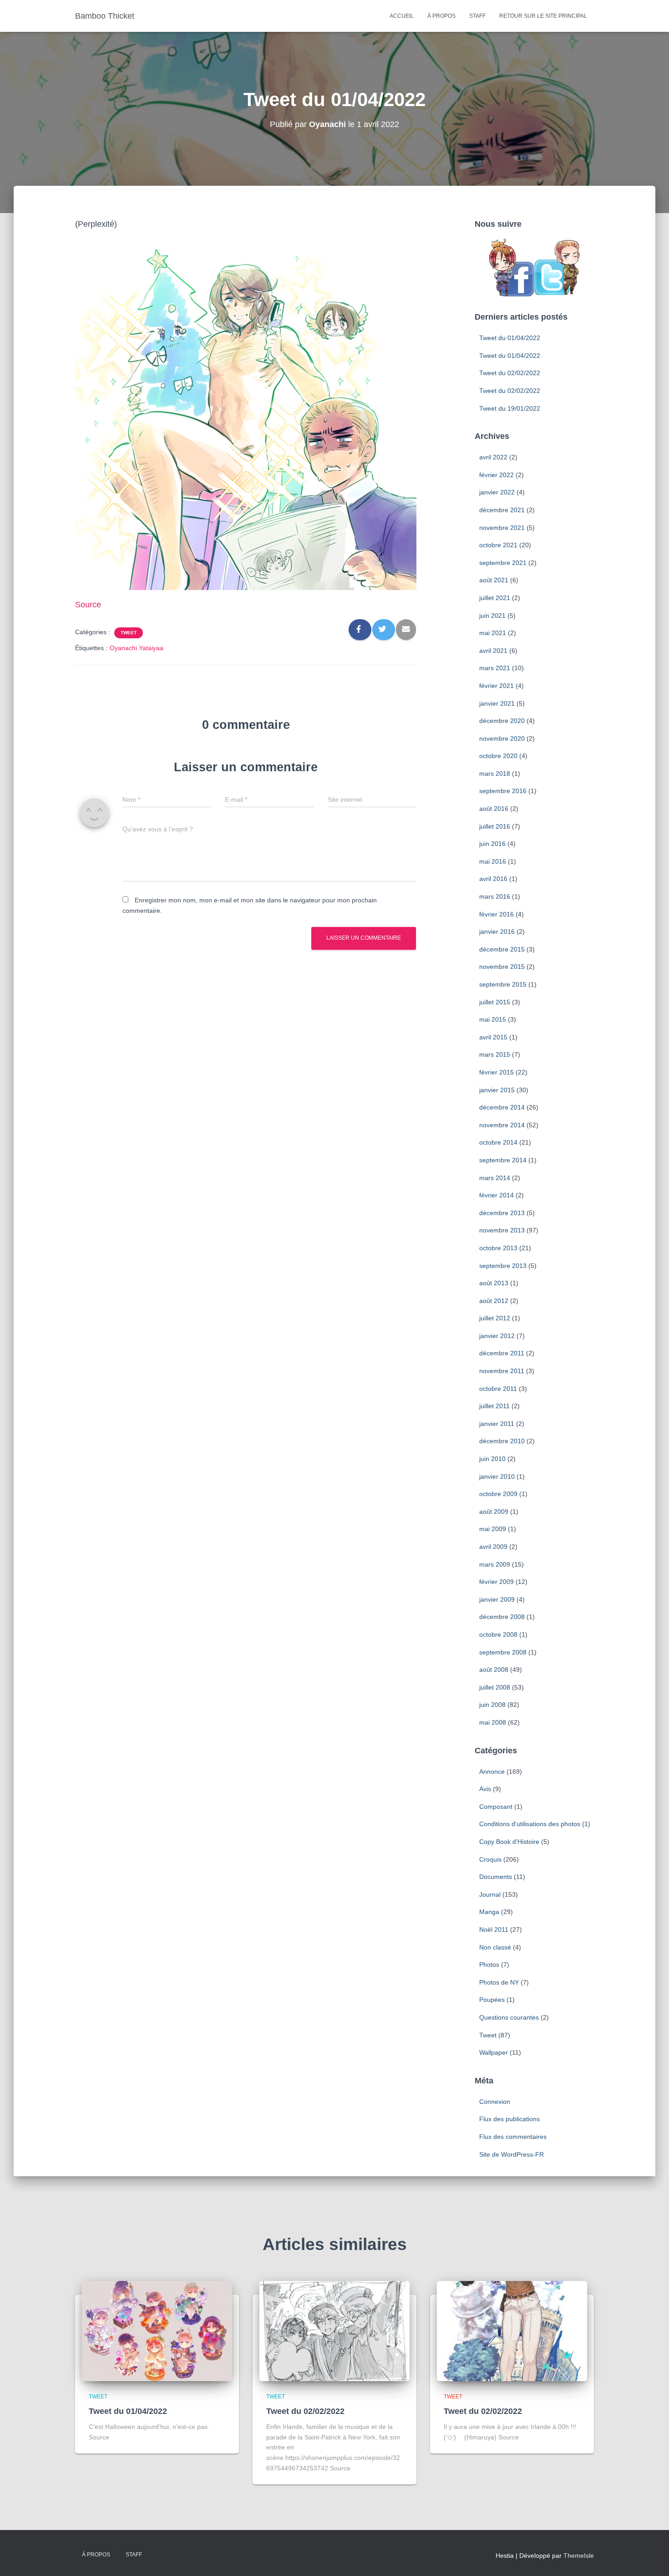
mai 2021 (493, 633)
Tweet (129, 633)
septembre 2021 (503, 563)
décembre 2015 (502, 949)
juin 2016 (492, 844)
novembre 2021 (502, 528)
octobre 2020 (498, 756)
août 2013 (494, 1283)
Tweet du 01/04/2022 (510, 338)
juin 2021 (492, 616)
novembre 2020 (502, 738)
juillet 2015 (495, 1002)
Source (88, 605)
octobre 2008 (498, 1634)
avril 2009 (493, 1547)
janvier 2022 (497, 492)
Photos (489, 1965)
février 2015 (497, 1072)
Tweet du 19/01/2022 (510, 408)
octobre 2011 (498, 1389)
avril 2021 (493, 651)
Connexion (495, 2102)
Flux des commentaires (513, 2137)
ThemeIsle (579, 2556)
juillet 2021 (495, 598)
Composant (496, 1807)
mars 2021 (495, 668)
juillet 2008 (495, 1687)
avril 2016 (493, 879)
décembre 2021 (502, 510)
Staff (477, 16)
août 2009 (494, 1512)
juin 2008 (492, 1705)
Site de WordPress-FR (512, 2154)
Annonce (492, 1772)
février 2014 (497, 1195)
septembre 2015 (503, 984)
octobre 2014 (498, 1142)
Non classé (495, 1947)
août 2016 (494, 809)
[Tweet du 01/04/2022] (157, 2330)
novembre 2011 (502, 1371)
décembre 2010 (502, 1441)
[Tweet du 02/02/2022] (334, 2330)
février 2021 (497, 686)
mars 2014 (495, 1178)
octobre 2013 (498, 1248)
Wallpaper (494, 2052)
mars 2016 (495, 896)
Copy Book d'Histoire (509, 1842)
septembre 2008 (503, 1652)
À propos (441, 16)
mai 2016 (493, 861)
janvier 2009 (497, 1599)
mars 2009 (495, 1564)
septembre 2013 (503, 1266)
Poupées (492, 2000)
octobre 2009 (498, 1494)
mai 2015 (493, 1019)
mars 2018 (495, 774)
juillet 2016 (495, 826)
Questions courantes (509, 2017)
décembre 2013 (502, 1213)
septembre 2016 (503, 791)
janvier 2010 (497, 1476)
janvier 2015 (497, 1090)
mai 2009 (493, 1529)
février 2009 (497, 1582)
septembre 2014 (503, 1160)
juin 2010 (492, 1459)
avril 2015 (493, 1037)
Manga (489, 1912)
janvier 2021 (497, 703)
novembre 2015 (502, 967)
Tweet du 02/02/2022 (510, 373)
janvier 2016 (497, 932)
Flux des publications (509, 2119)
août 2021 (494, 580)
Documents (496, 1877)
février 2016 (497, 914)
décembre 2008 (502, 1617)
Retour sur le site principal (543, 16)
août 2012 (494, 1301)
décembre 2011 (502, 1353)
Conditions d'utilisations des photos (530, 1824)
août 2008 (494, 1670)
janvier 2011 (497, 1424)
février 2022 (497, 475)
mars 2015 (495, 1054)
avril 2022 (493, 457)
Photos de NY (499, 1982)
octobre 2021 (498, 545)
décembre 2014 (502, 1107)
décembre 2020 (502, 721)
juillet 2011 (494, 1406)
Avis (485, 1789)
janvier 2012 (497, 1336)
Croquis (490, 1859)
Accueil (402, 16)
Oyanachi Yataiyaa (137, 648)
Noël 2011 (494, 1929)
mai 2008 (493, 1722)
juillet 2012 (495, 1318)
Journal (490, 1894)
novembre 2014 (502, 1125)
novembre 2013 (502, 1230)
